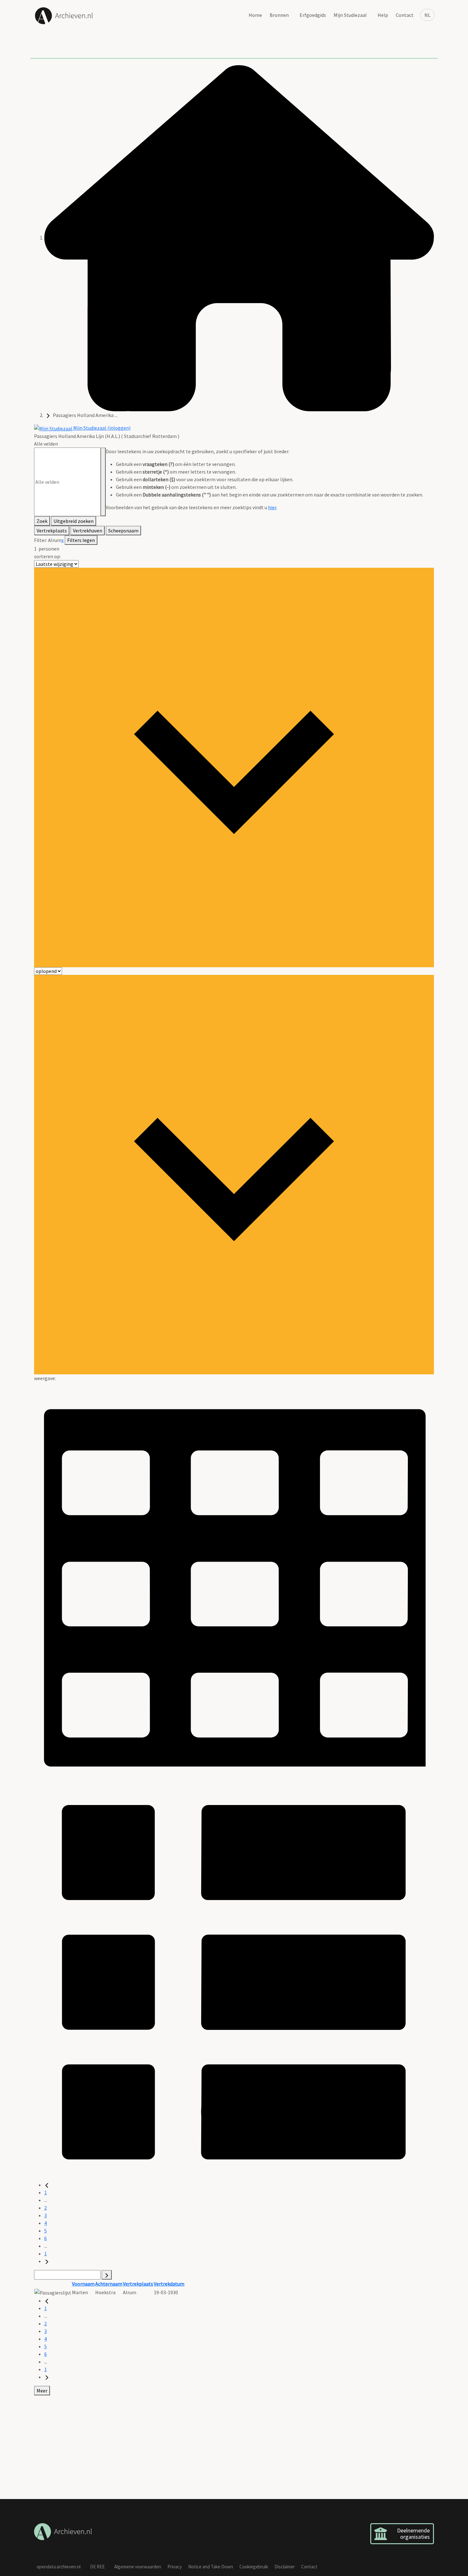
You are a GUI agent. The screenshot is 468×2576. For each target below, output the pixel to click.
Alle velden (46, 444)
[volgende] (47, 2261)
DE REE (97, 2567)
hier (272, 507)
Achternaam (109, 2284)
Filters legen (81, 540)
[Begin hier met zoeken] (239, 238)
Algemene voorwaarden (138, 2567)
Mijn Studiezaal (350, 15)
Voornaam (83, 2284)
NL (427, 15)
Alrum (55, 540)
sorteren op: (47, 556)
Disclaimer (285, 2567)
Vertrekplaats (52, 531)
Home (255, 15)
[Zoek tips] (103, 482)
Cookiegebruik (254, 2567)
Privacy (175, 2567)
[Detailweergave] (234, 1981)
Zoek (42, 521)
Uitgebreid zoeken (74, 521)
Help (383, 15)
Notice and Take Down (211, 2567)
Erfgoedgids (313, 15)
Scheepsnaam (123, 531)
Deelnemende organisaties (413, 2534)
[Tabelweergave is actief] (234, 1581)
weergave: (45, 1378)
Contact (405, 15)
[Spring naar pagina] (107, 2275)
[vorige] (47, 2185)
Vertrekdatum (169, 2284)
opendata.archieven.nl (59, 2567)
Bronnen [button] (279, 15)
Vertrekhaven (88, 531)
